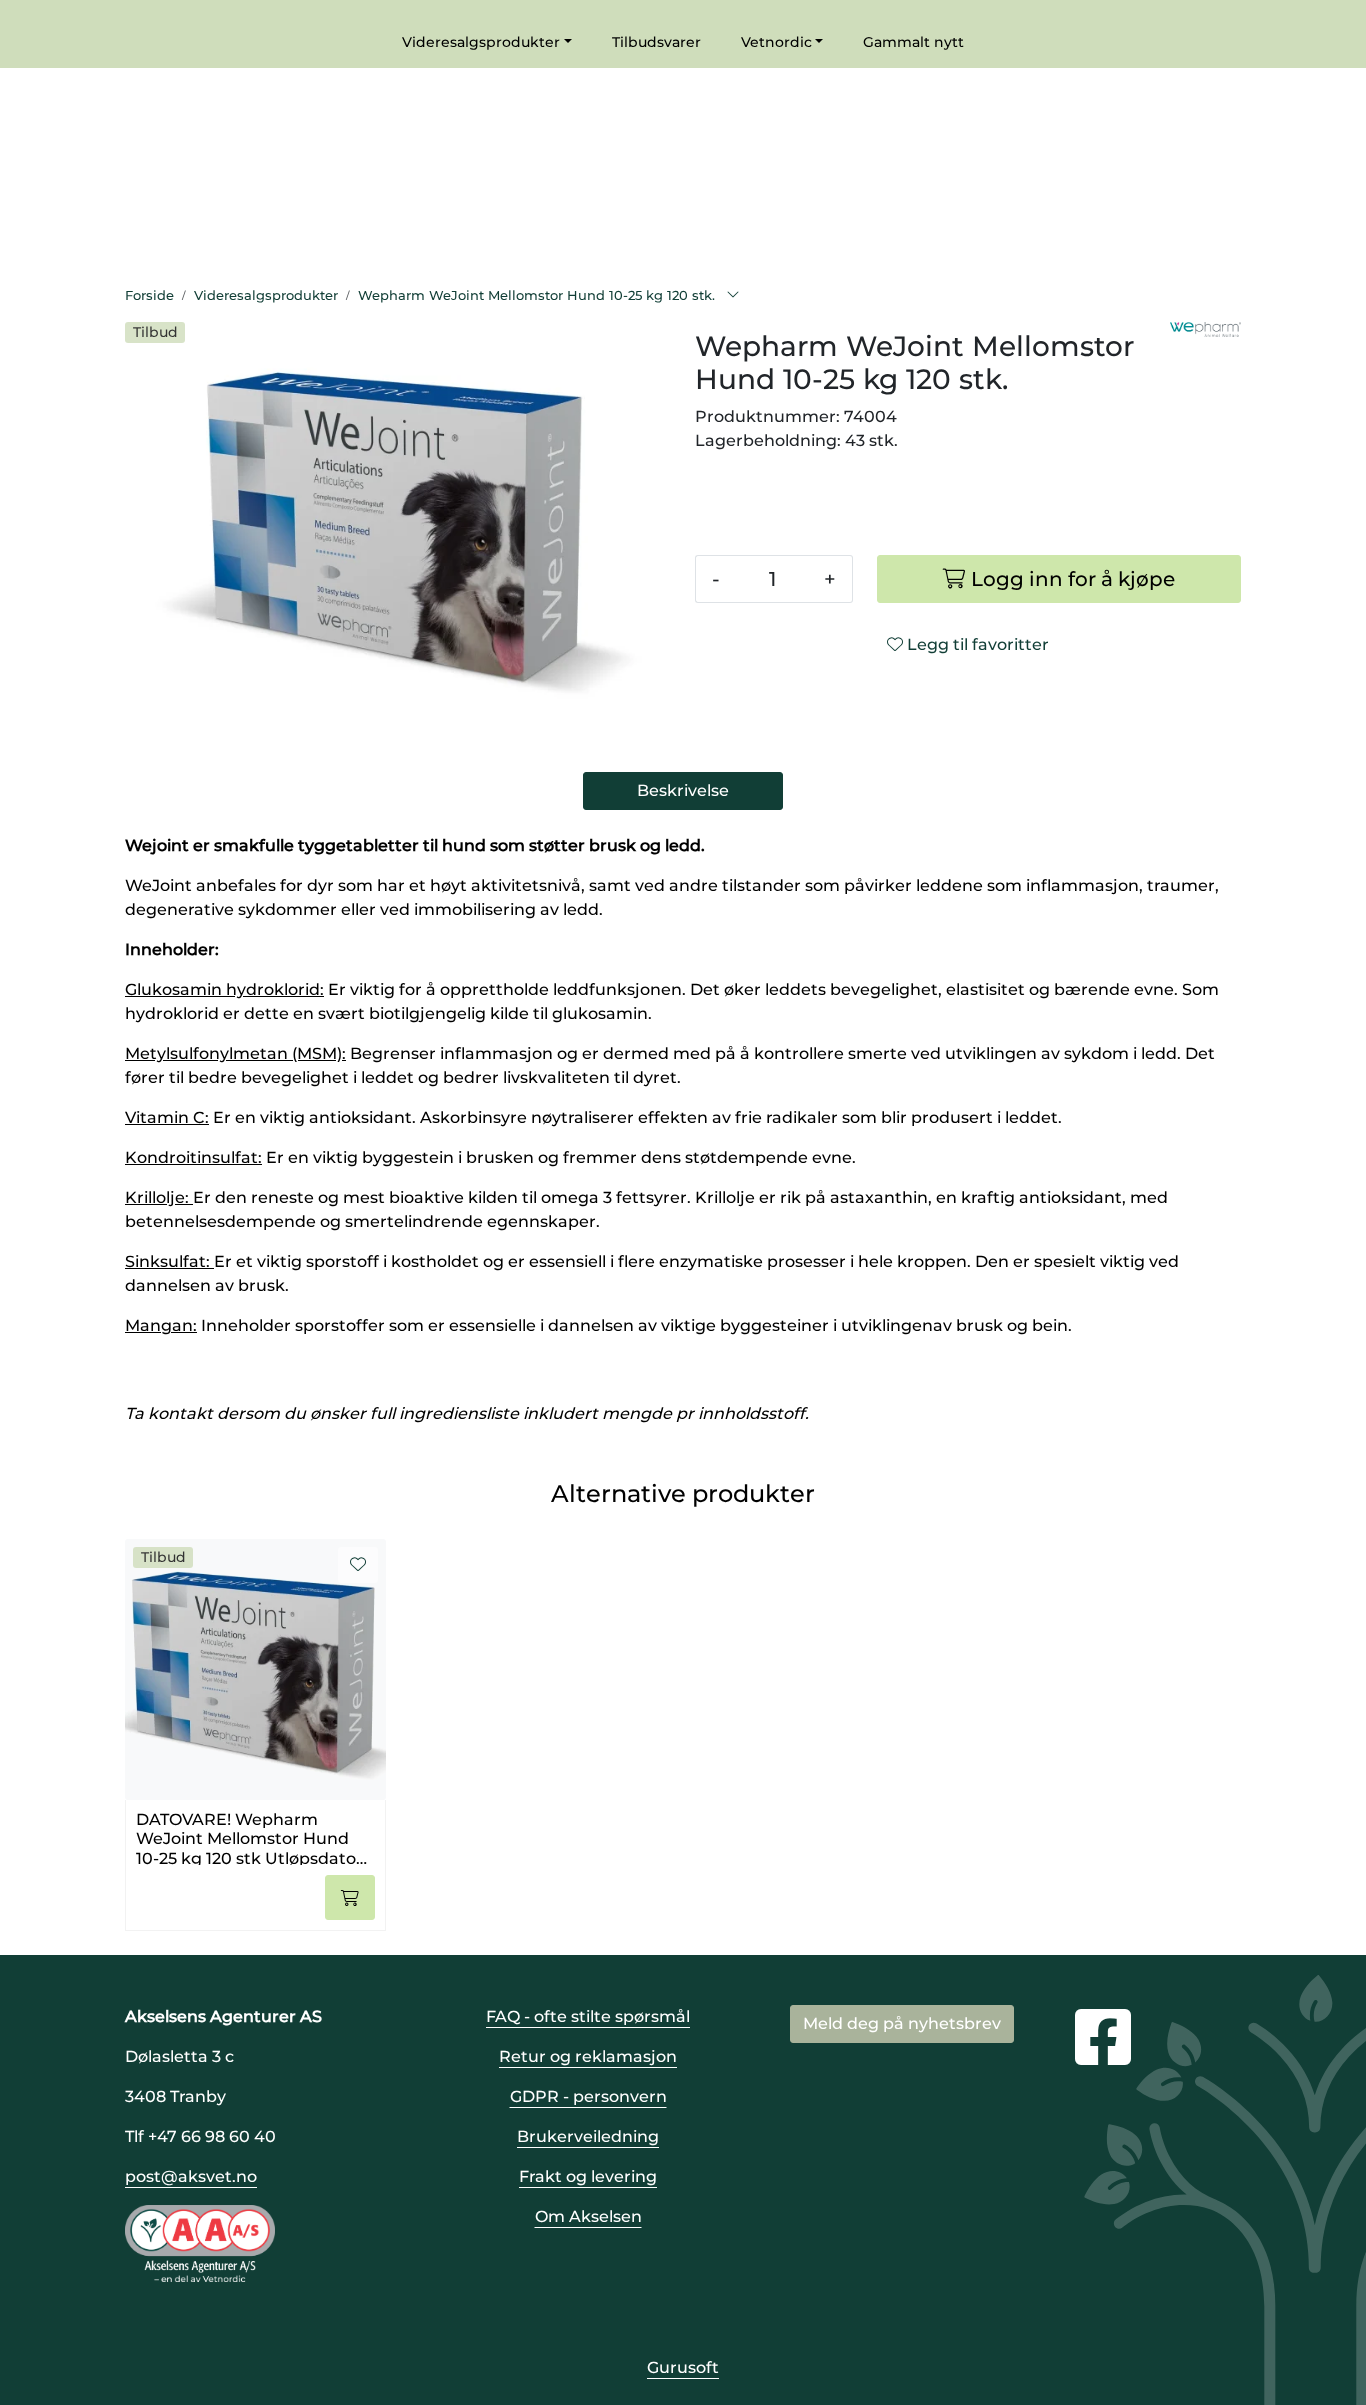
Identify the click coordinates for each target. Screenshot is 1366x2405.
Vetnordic (776, 42)
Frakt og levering (588, 2176)
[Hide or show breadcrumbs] (733, 296)
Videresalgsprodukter (481, 42)
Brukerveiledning (588, 2136)
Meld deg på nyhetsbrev (902, 2023)
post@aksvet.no (191, 2176)
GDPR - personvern (588, 2096)
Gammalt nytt (913, 42)
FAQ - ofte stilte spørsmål (588, 2016)
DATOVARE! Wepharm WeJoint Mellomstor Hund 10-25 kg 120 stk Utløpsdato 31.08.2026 (246, 1837)
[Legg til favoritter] (358, 1565)
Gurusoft (683, 2367)
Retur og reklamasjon (588, 2056)
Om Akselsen (588, 2216)
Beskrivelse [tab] (683, 790)
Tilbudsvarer (656, 42)
